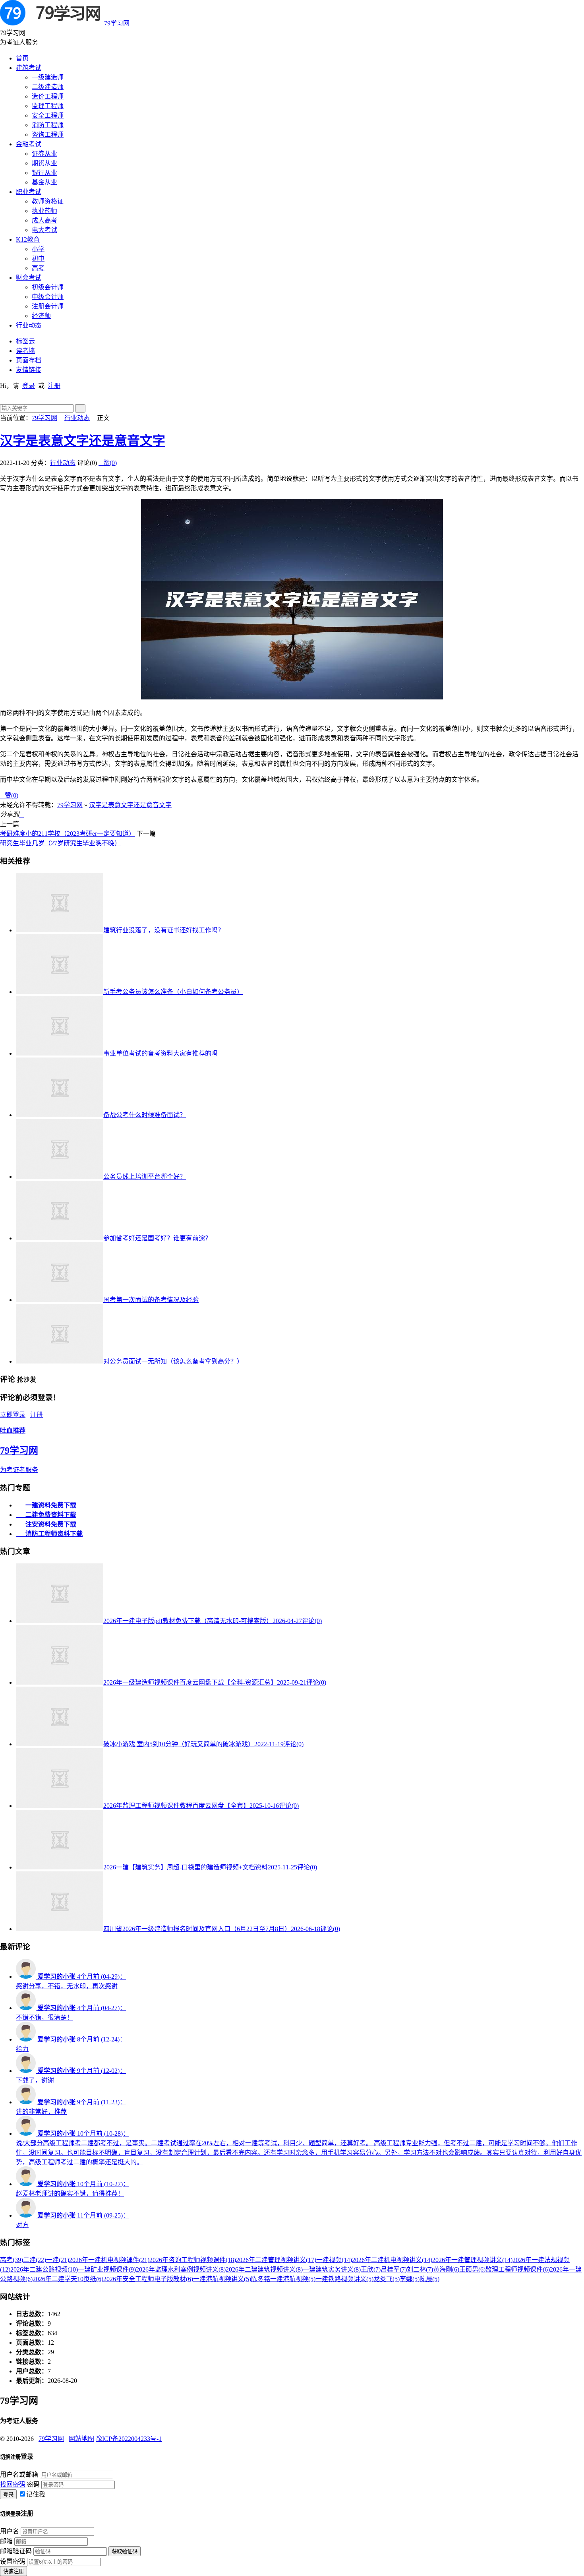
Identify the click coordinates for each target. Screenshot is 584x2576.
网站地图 (81, 2439)
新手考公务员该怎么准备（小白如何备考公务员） (173, 992)
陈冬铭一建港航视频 (283, 2279)
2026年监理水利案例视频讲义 (181, 2269)
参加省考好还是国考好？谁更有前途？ (157, 1238)
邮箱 (6, 2541)
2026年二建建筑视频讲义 (264, 2269)
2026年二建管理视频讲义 (276, 2260)
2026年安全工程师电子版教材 (148, 2279)
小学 (38, 249)
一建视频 (334, 2260)
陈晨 (429, 2279)
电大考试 (44, 230)
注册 (54, 386)
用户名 (10, 2531)
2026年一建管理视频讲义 (472, 2260)
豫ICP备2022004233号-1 (129, 2439)
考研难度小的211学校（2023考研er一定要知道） (68, 834)
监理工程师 (48, 106)
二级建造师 (48, 87)
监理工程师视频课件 (518, 2269)
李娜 (410, 2279)
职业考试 (29, 192)
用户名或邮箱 (19, 2474)
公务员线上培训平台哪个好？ (145, 1177)
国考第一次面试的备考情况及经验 (151, 1300)
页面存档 (29, 360)
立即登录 (13, 1415)
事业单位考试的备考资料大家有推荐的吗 (161, 1053)
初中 (38, 259)
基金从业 (44, 182)
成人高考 (44, 220)
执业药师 (44, 211)
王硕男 (472, 2269)
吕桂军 (394, 2269)
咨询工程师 (48, 135)
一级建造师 (48, 77)
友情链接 (29, 370)
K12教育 (28, 239)
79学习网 (117, 23)
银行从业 (44, 173)
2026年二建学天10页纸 (68, 2279)
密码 (33, 2484)
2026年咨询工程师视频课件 (193, 2260)
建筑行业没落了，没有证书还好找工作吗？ (164, 930)
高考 (38, 268)
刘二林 (420, 2269)
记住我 (36, 2494)
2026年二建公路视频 (44, 2269)
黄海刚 (446, 2269)
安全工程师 (48, 115)
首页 (22, 58)
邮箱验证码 (16, 2551)
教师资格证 (48, 201)
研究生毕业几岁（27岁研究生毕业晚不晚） (60, 843)
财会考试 (29, 278)
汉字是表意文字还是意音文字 (83, 441)
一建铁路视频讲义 (344, 2279)
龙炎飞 (387, 2279)
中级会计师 (48, 297)
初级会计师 (48, 287)
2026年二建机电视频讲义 (392, 2260)
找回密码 (13, 2484)
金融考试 (29, 144)
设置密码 (13, 2561)
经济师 (41, 316)
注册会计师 (48, 306)
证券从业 (44, 154)
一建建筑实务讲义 (332, 2269)
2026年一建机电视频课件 (109, 2260)
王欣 (371, 2269)
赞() (108, 463)
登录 (29, 386)
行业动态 (29, 325)
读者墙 (25, 351)
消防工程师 (48, 125)
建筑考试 (29, 68)
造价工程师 (48, 96)
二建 (35, 2260)
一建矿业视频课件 (107, 2269)
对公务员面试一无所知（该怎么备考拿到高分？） (173, 1361)
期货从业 (44, 163)
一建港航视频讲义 (222, 2279)
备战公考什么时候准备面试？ (145, 1115)
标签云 (25, 341)
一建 (58, 2260)
